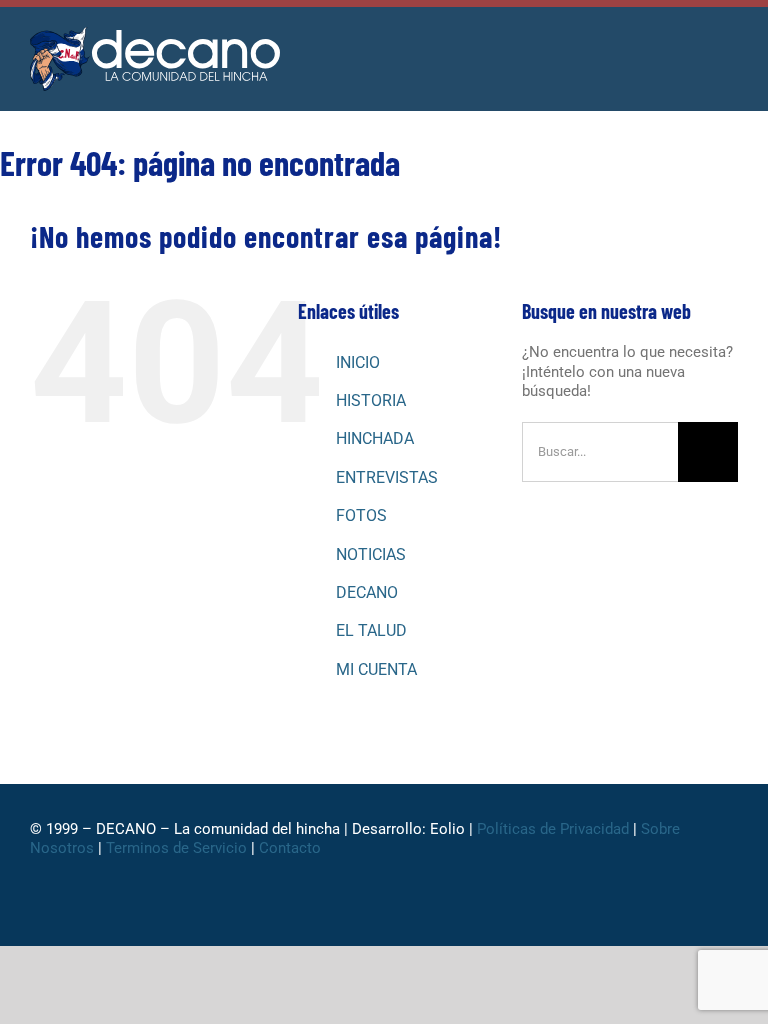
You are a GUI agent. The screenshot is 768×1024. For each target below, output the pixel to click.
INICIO (358, 362)
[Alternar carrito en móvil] (694, 49)
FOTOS (361, 515)
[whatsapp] (636, 918)
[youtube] (700, 918)
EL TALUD (371, 630)
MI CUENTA (376, 669)
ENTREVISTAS (387, 477)
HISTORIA (371, 400)
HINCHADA (375, 438)
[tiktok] (668, 918)
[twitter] (604, 918)
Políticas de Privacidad (553, 829)
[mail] (732, 918)
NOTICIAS (371, 554)
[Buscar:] (600, 450)
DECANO (367, 592)
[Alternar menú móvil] (730, 49)
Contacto (292, 848)
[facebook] (572, 918)
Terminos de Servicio (176, 848)
